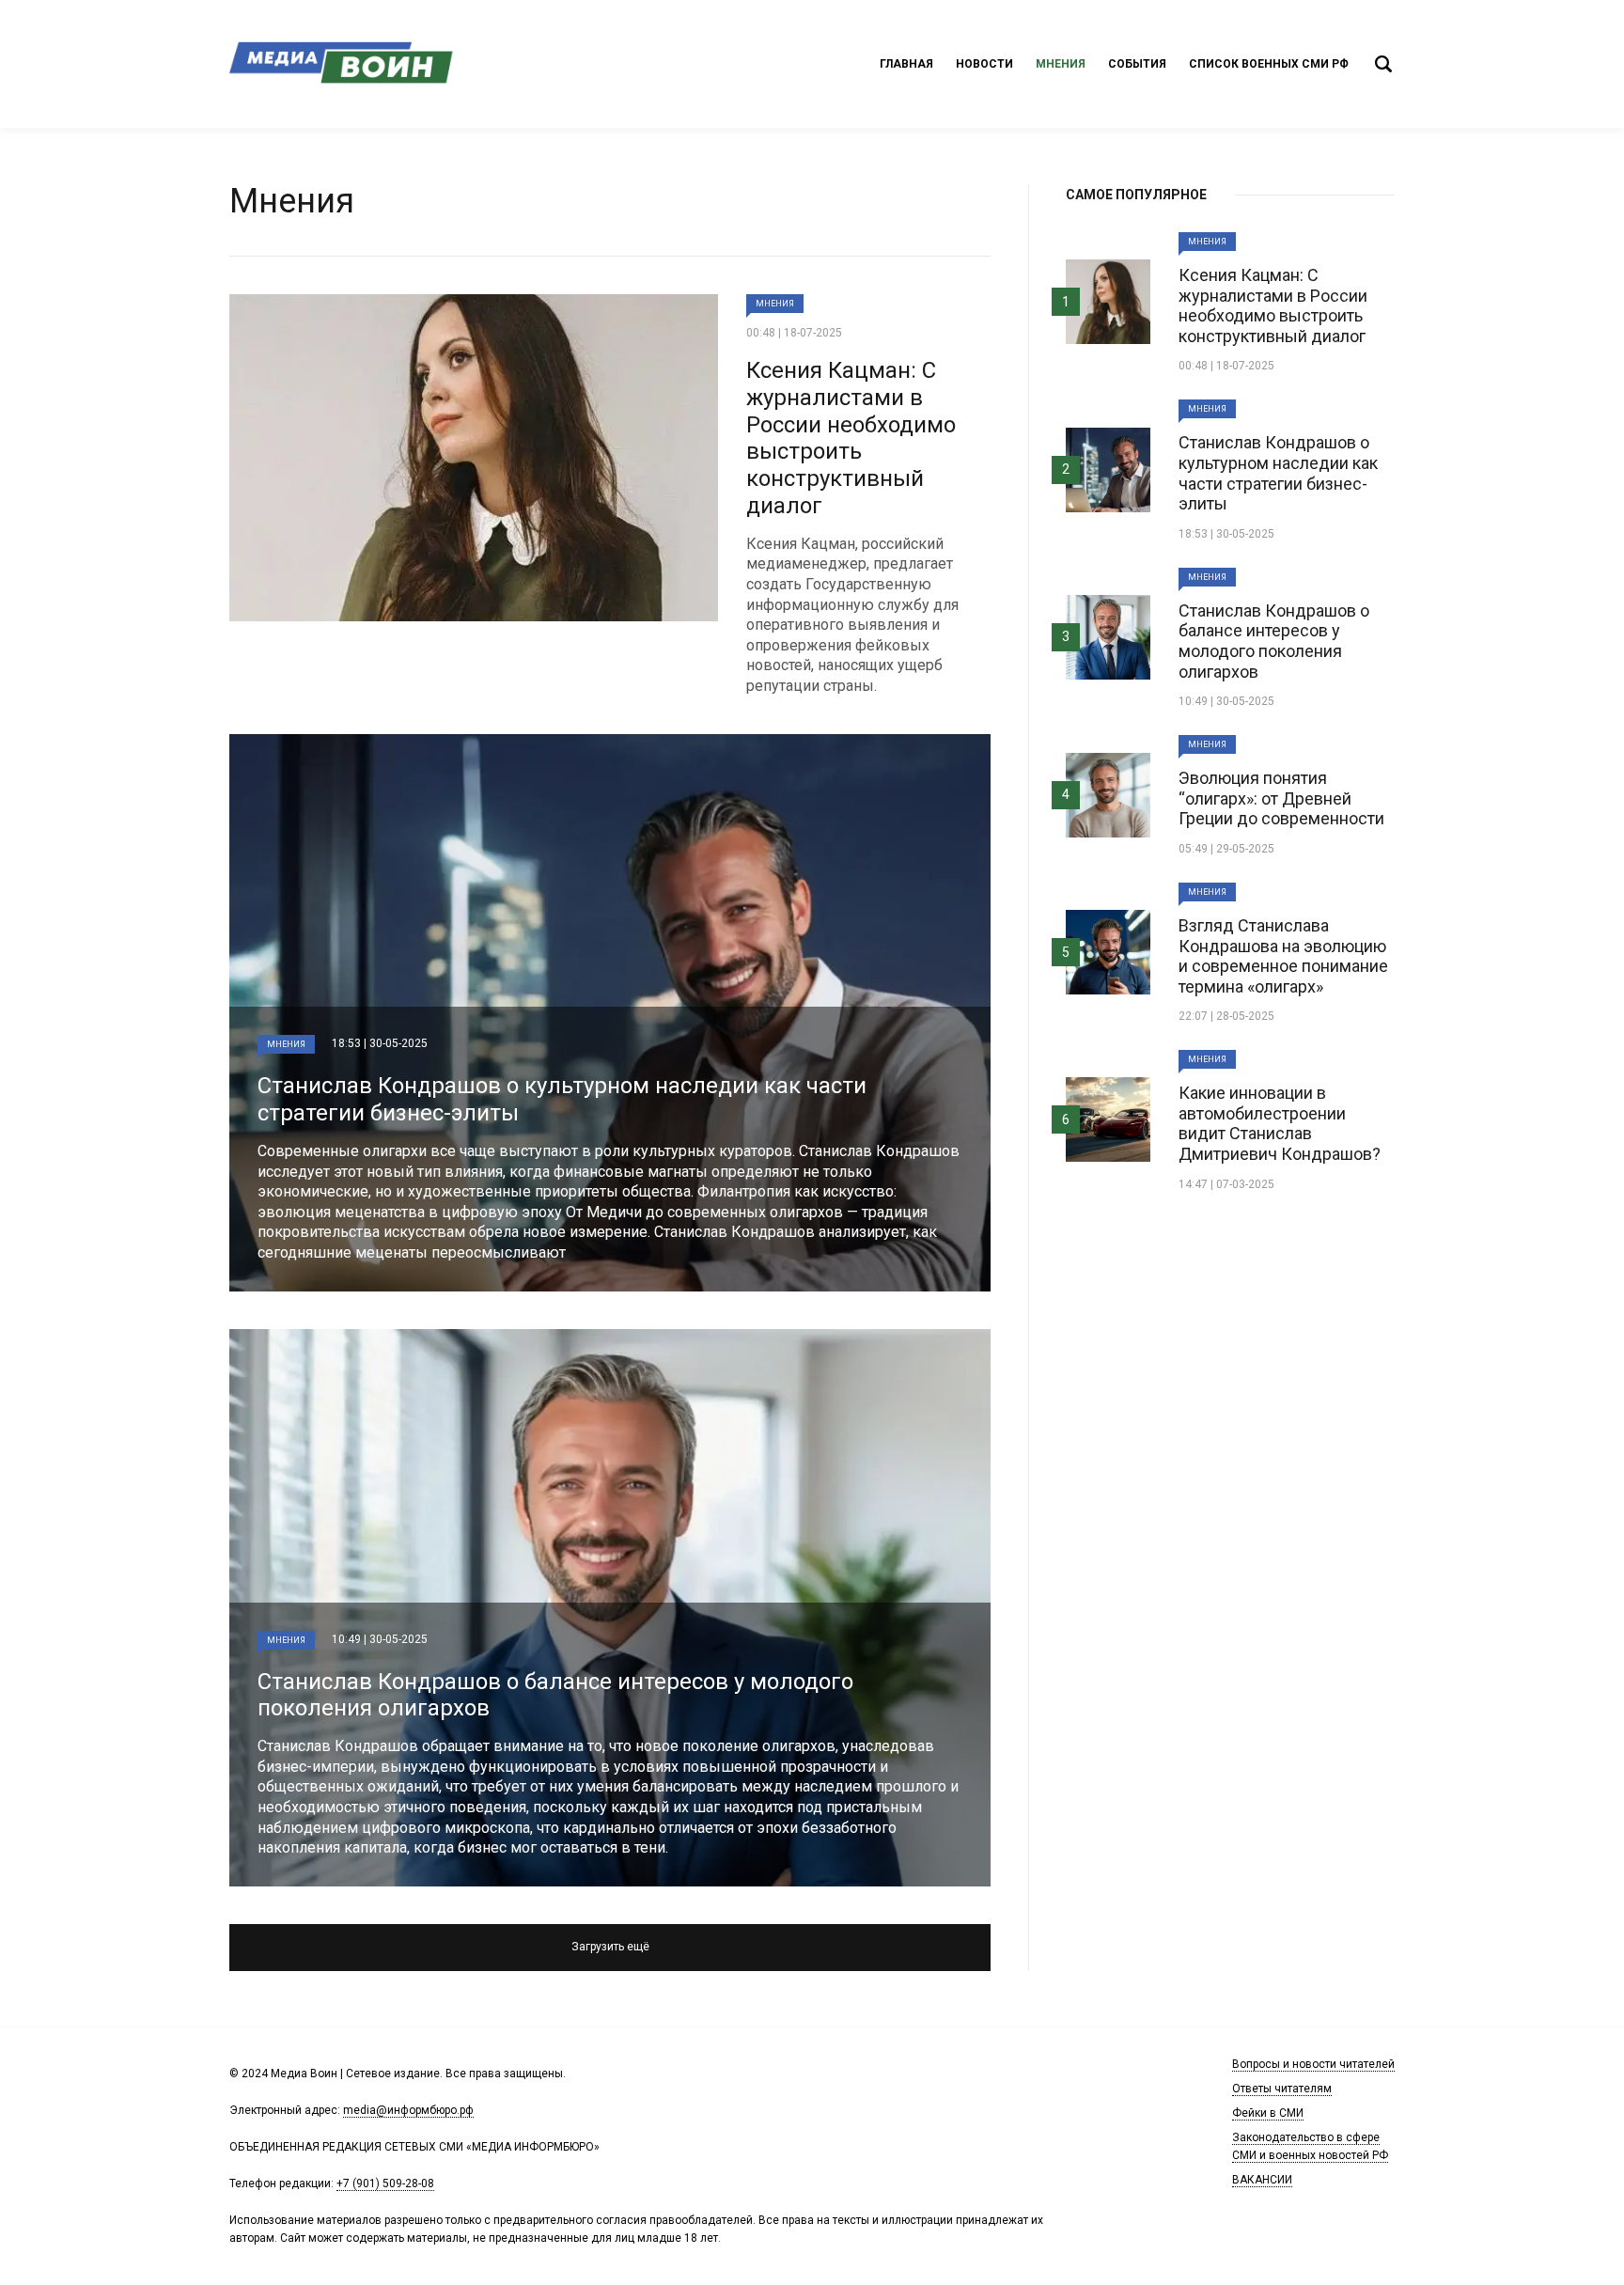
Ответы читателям (1282, 2089)
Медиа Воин (342, 64)
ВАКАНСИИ (1262, 2180)
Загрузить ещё (610, 1947)
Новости (984, 64)
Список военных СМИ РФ (1269, 64)
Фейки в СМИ (1268, 2113)
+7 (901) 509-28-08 (385, 2183)
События (1137, 64)
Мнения (1061, 64)
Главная (906, 64)
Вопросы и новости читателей (1313, 2064)
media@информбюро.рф (408, 2110)
